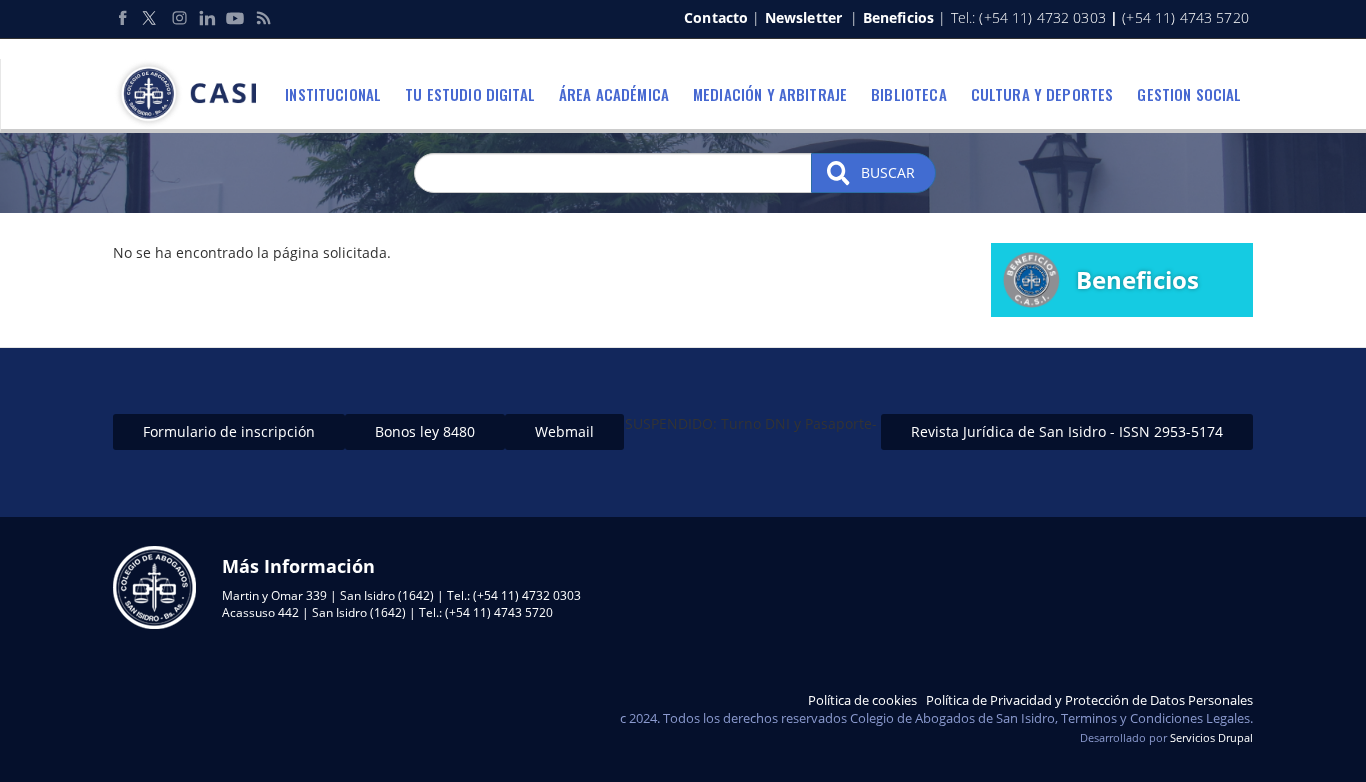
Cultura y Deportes (1042, 94)
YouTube (235, 18)
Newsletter (803, 17)
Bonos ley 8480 (425, 431)
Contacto (716, 17)
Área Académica (614, 94)
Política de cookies (862, 700)
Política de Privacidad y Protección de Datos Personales (1089, 700)
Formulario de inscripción (229, 431)
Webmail (564, 431)
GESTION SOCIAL (1189, 94)
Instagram (179, 18)
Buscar (886, 172)
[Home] (192, 94)
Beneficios (898, 17)
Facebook (123, 18)
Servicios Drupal (1211, 737)
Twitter (151, 18)
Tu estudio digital (470, 94)
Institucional (333, 94)
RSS (263, 18)
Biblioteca (909, 94)
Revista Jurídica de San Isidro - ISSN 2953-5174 (1067, 431)
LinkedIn (207, 18)
